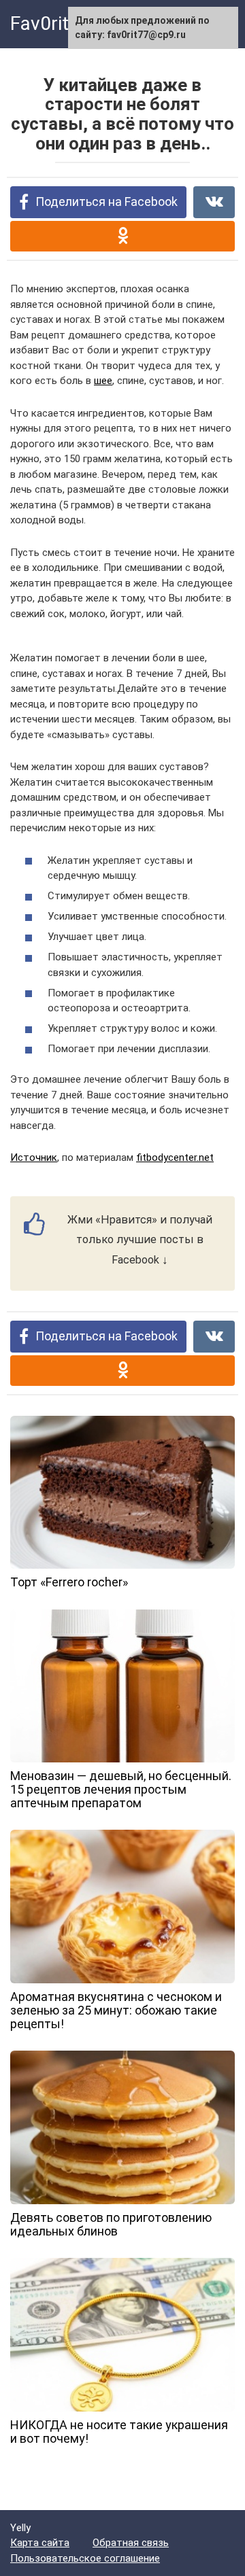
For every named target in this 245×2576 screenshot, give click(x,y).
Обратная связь (131, 2543)
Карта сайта (40, 2543)
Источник (34, 1158)
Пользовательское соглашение (85, 2558)
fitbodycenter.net (175, 1158)
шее (103, 381)
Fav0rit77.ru (61, 23)
